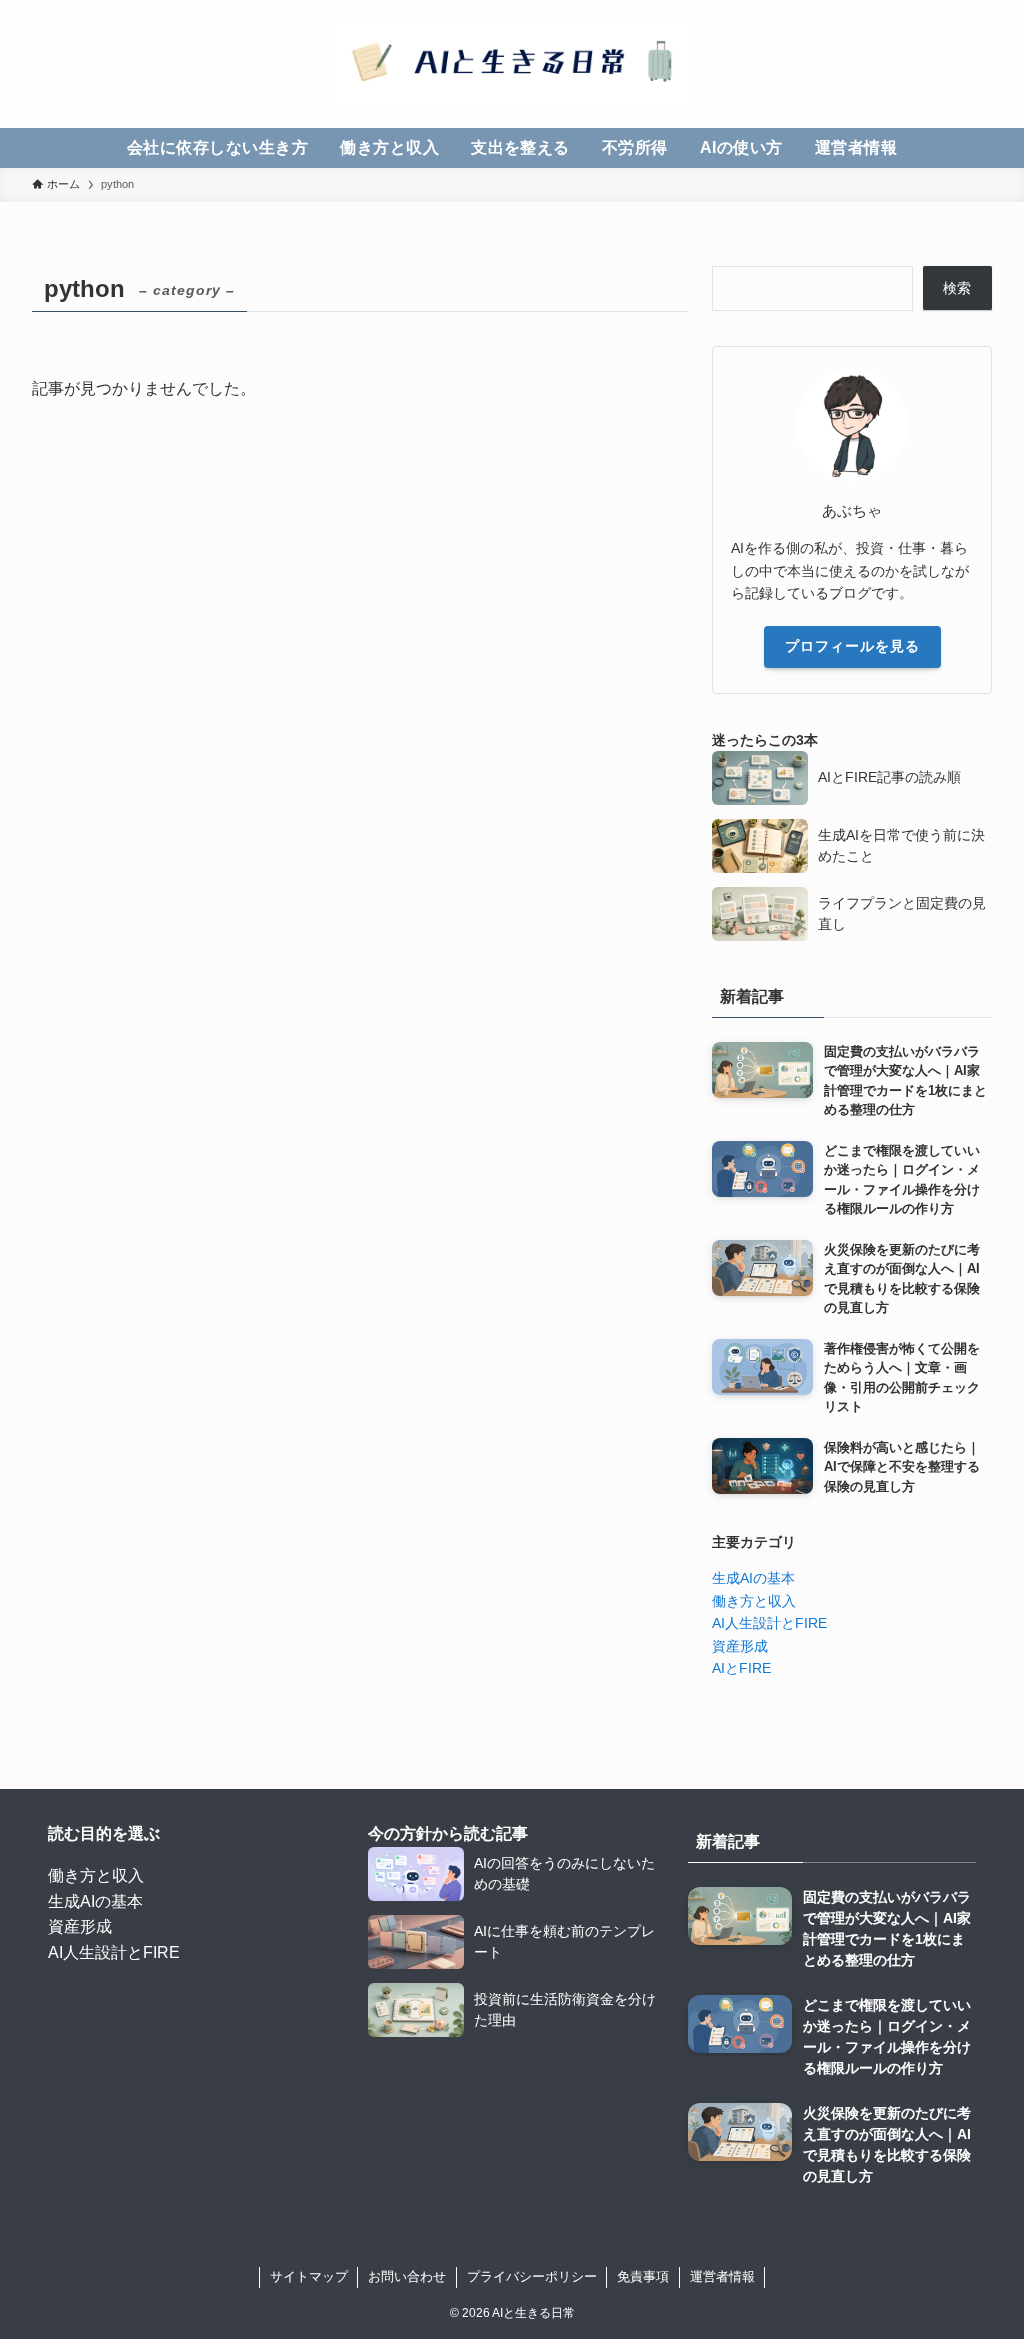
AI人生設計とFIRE (769, 1623)
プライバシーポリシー (532, 2276)
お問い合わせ (407, 2276)
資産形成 (740, 1646)
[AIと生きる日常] (512, 64)
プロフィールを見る (852, 646)
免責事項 (643, 2276)
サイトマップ (309, 2276)
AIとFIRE (741, 1668)
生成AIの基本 (753, 1578)
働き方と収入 (754, 1601)
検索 (957, 288)
